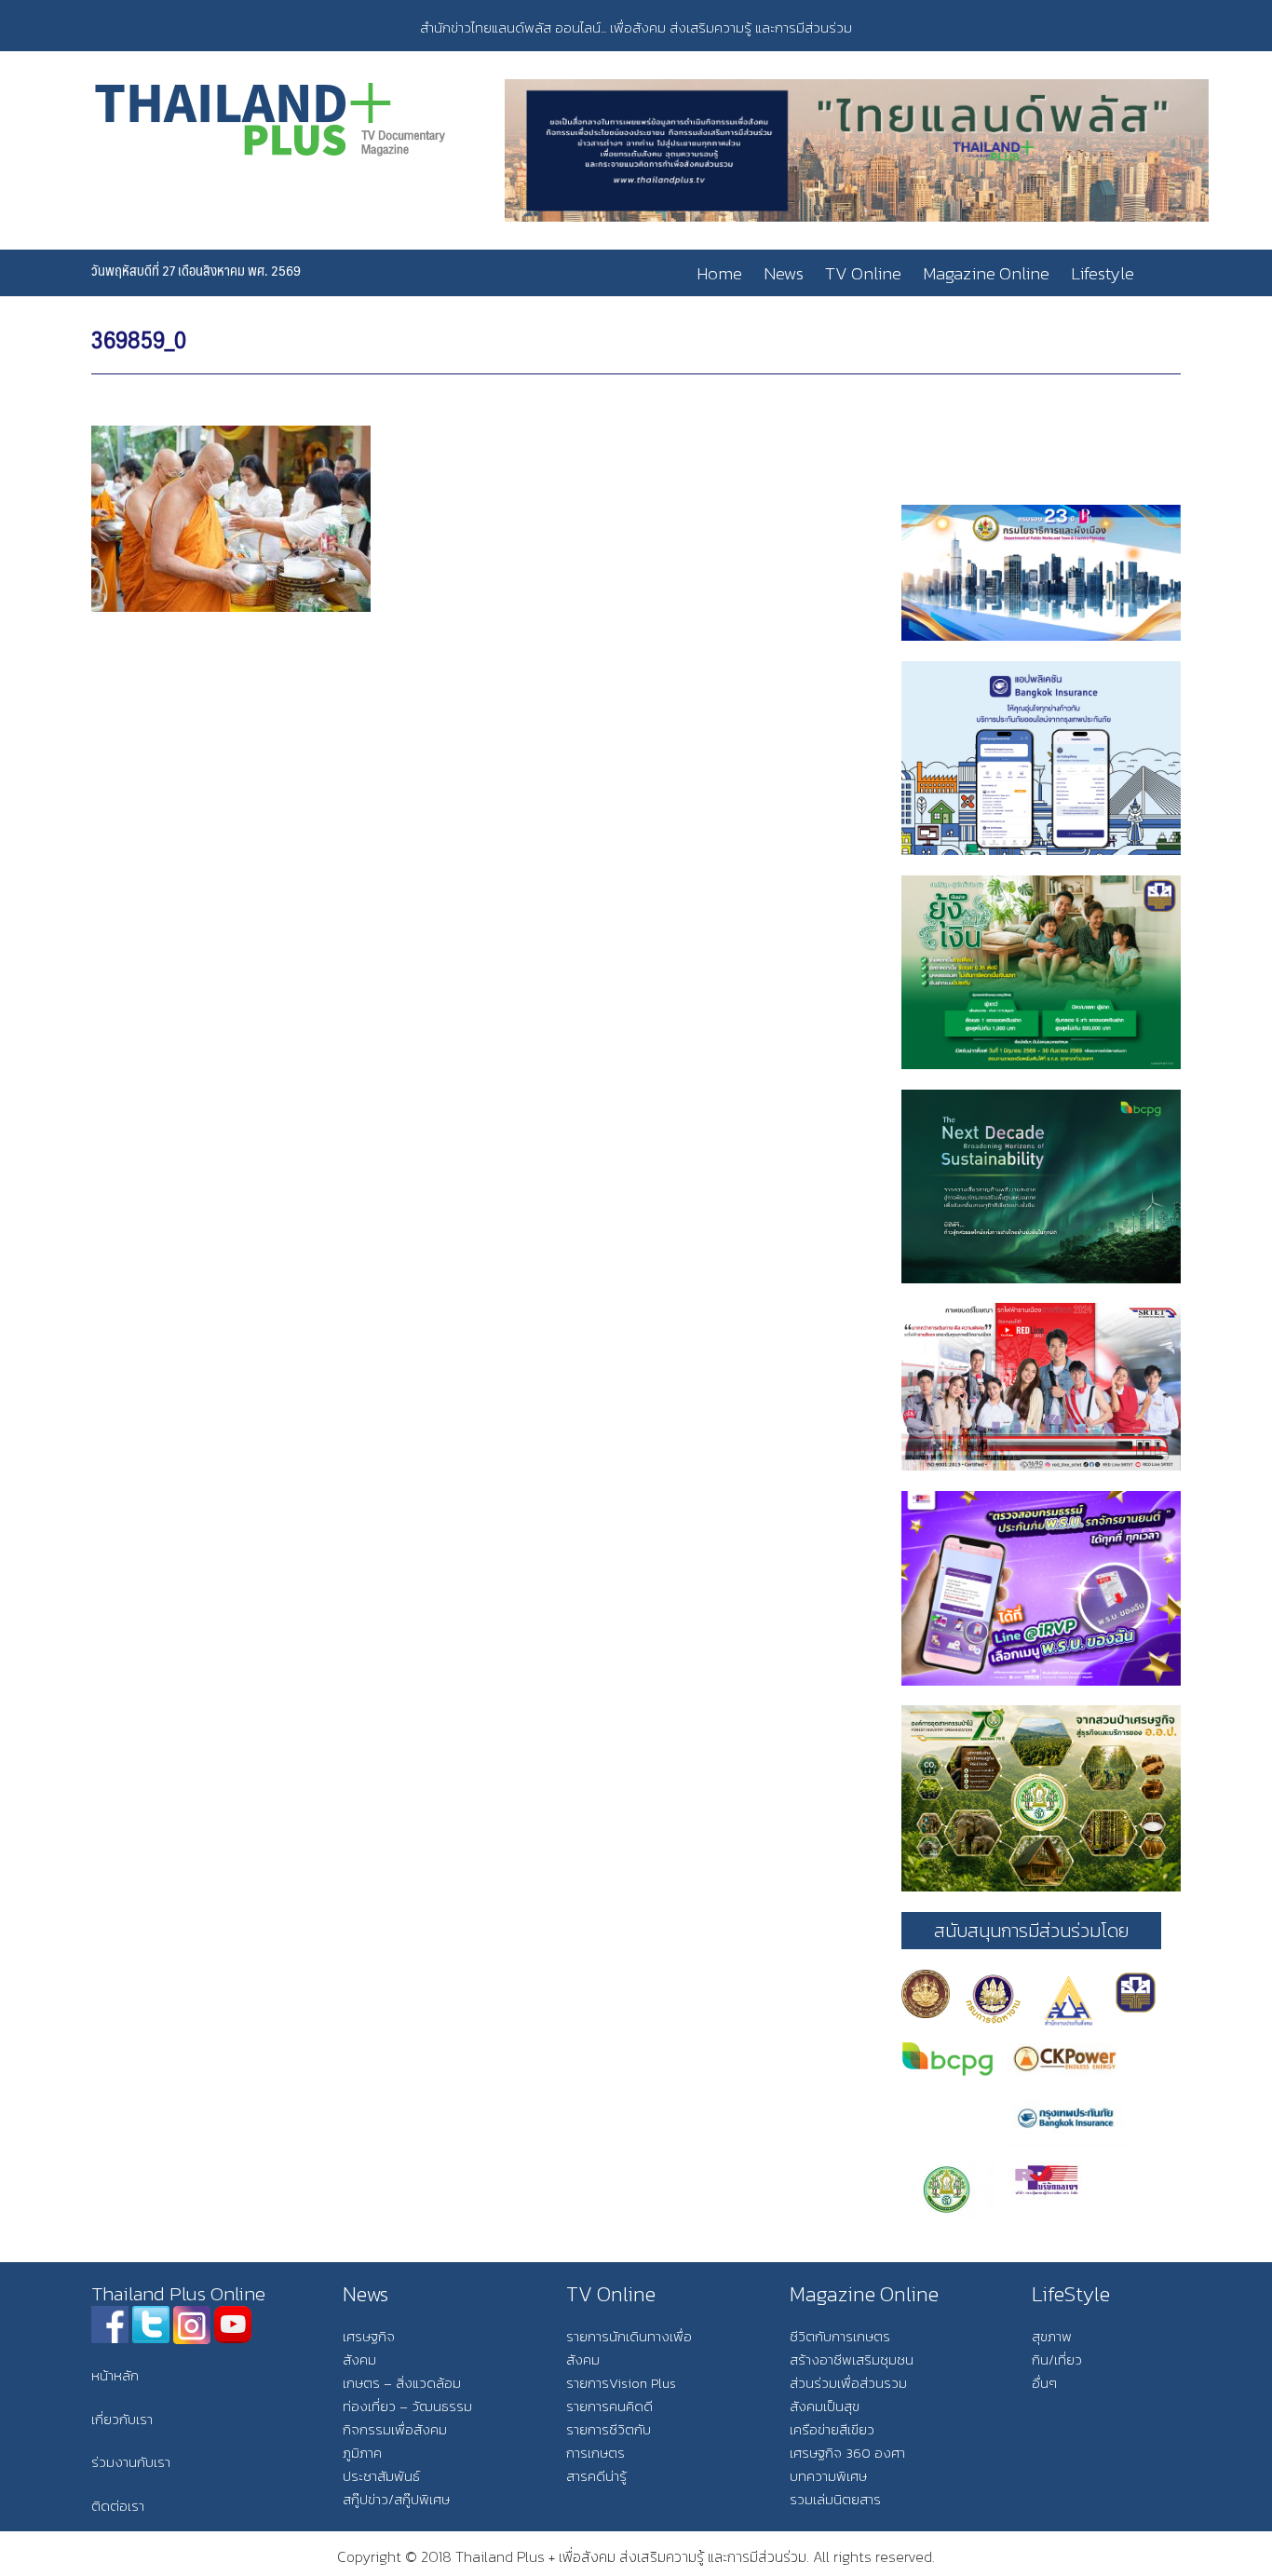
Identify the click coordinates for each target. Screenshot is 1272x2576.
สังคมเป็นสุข (825, 2406)
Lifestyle (1103, 273)
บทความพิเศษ (828, 2476)
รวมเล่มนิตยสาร (835, 2499)
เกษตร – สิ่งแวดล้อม (402, 2383)
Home (719, 273)
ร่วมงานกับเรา (131, 2462)
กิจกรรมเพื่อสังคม (395, 2429)
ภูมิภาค (362, 2453)
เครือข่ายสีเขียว (832, 2429)
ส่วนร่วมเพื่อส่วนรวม (848, 2383)
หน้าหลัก (115, 2375)
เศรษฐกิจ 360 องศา (847, 2453)
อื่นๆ (1044, 2383)
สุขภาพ (1052, 2336)
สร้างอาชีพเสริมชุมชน (852, 2359)
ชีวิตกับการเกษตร (840, 2336)
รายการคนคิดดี (609, 2406)
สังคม (359, 2359)
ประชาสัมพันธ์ (381, 2476)
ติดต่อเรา (118, 2506)
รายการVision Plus (621, 2383)
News (784, 273)
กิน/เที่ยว (1057, 2359)
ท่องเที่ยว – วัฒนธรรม (407, 2406)
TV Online (863, 273)
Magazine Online (986, 273)
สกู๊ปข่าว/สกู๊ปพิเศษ (396, 2499)
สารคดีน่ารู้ (596, 2476)
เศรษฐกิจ (369, 2336)
